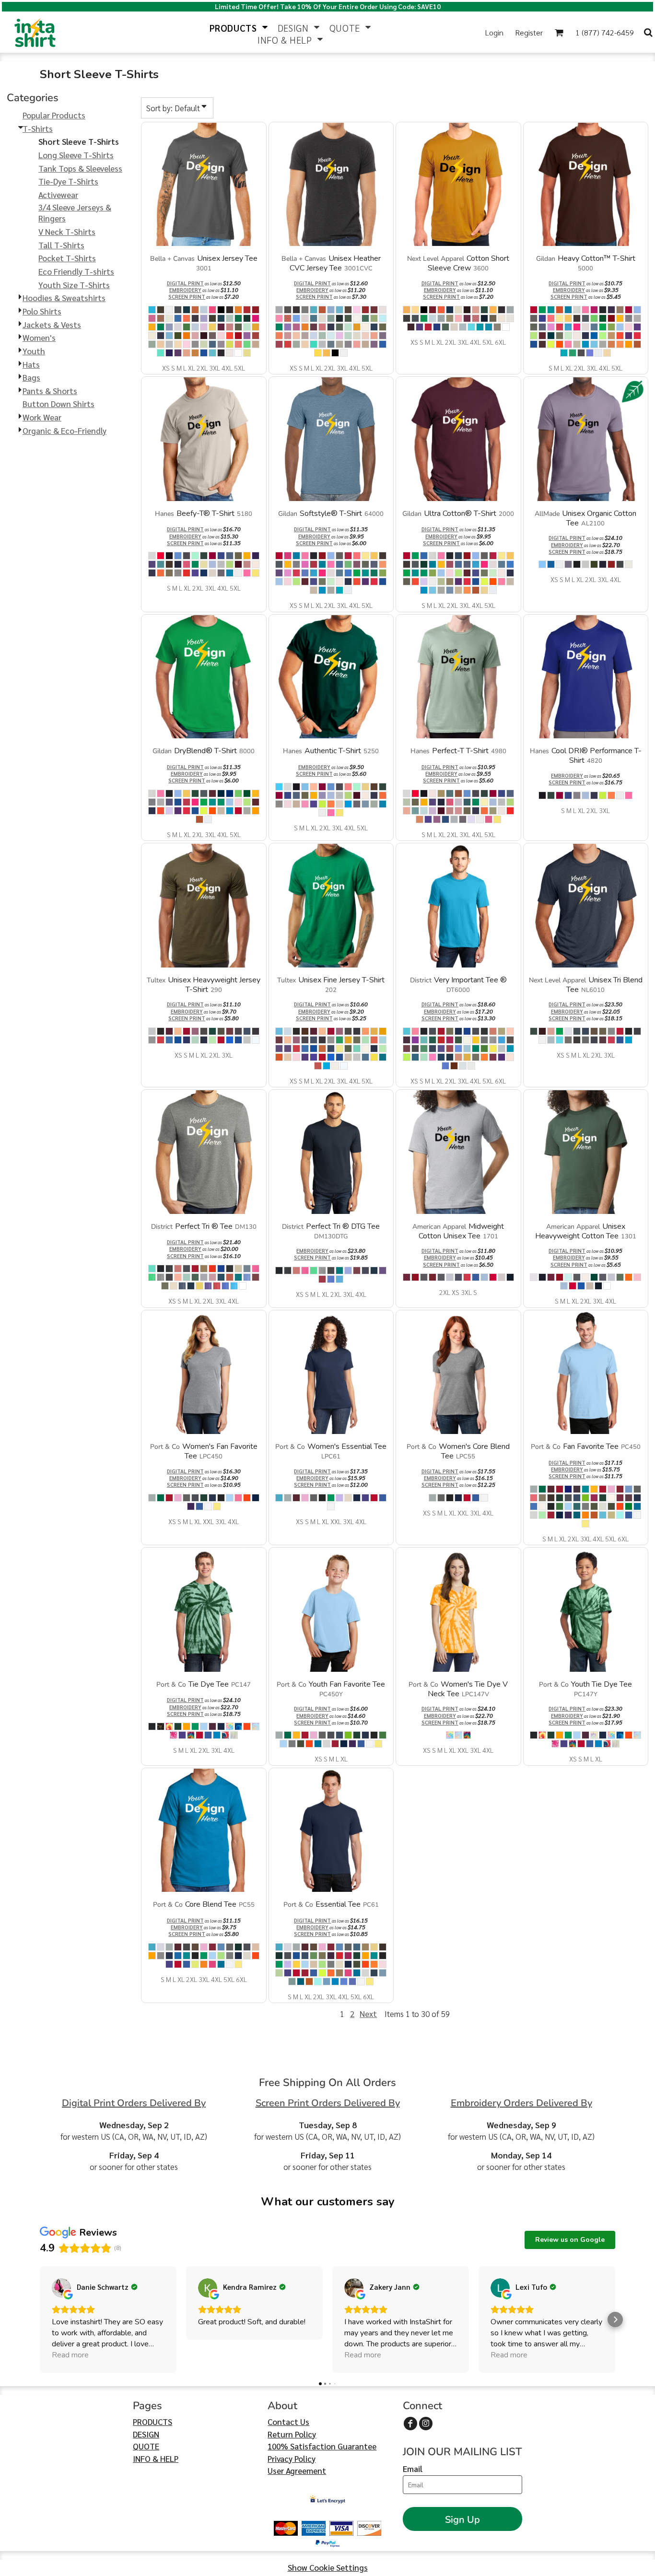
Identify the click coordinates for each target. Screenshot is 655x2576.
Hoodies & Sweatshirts (64, 298)
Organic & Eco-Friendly (64, 431)
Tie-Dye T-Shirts (68, 181)
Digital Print (185, 283)
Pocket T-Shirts (67, 258)
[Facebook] (410, 2424)
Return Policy (292, 2434)
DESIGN (146, 2434)
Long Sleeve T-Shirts (76, 155)
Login (494, 32)
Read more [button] (70, 2355)
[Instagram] (426, 2424)
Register (529, 32)
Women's (39, 338)
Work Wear (42, 417)
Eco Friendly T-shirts (76, 271)
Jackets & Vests (52, 325)
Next (368, 2014)
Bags (31, 377)
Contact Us (288, 2422)
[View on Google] (61, 2288)
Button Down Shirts (58, 404)
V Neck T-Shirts (67, 232)
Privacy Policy (292, 2459)
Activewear (58, 195)
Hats (31, 364)
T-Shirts (38, 128)
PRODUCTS (152, 2422)
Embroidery (185, 290)
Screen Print (187, 297)
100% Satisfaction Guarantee (322, 2446)
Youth (34, 351)
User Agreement (297, 2471)
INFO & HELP (156, 2459)
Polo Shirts (42, 311)
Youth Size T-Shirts (74, 285)
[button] (239, 27)
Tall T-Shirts (61, 245)
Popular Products (54, 115)
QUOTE (146, 2446)
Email (413, 2469)
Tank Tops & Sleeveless (80, 168)
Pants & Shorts (50, 391)
